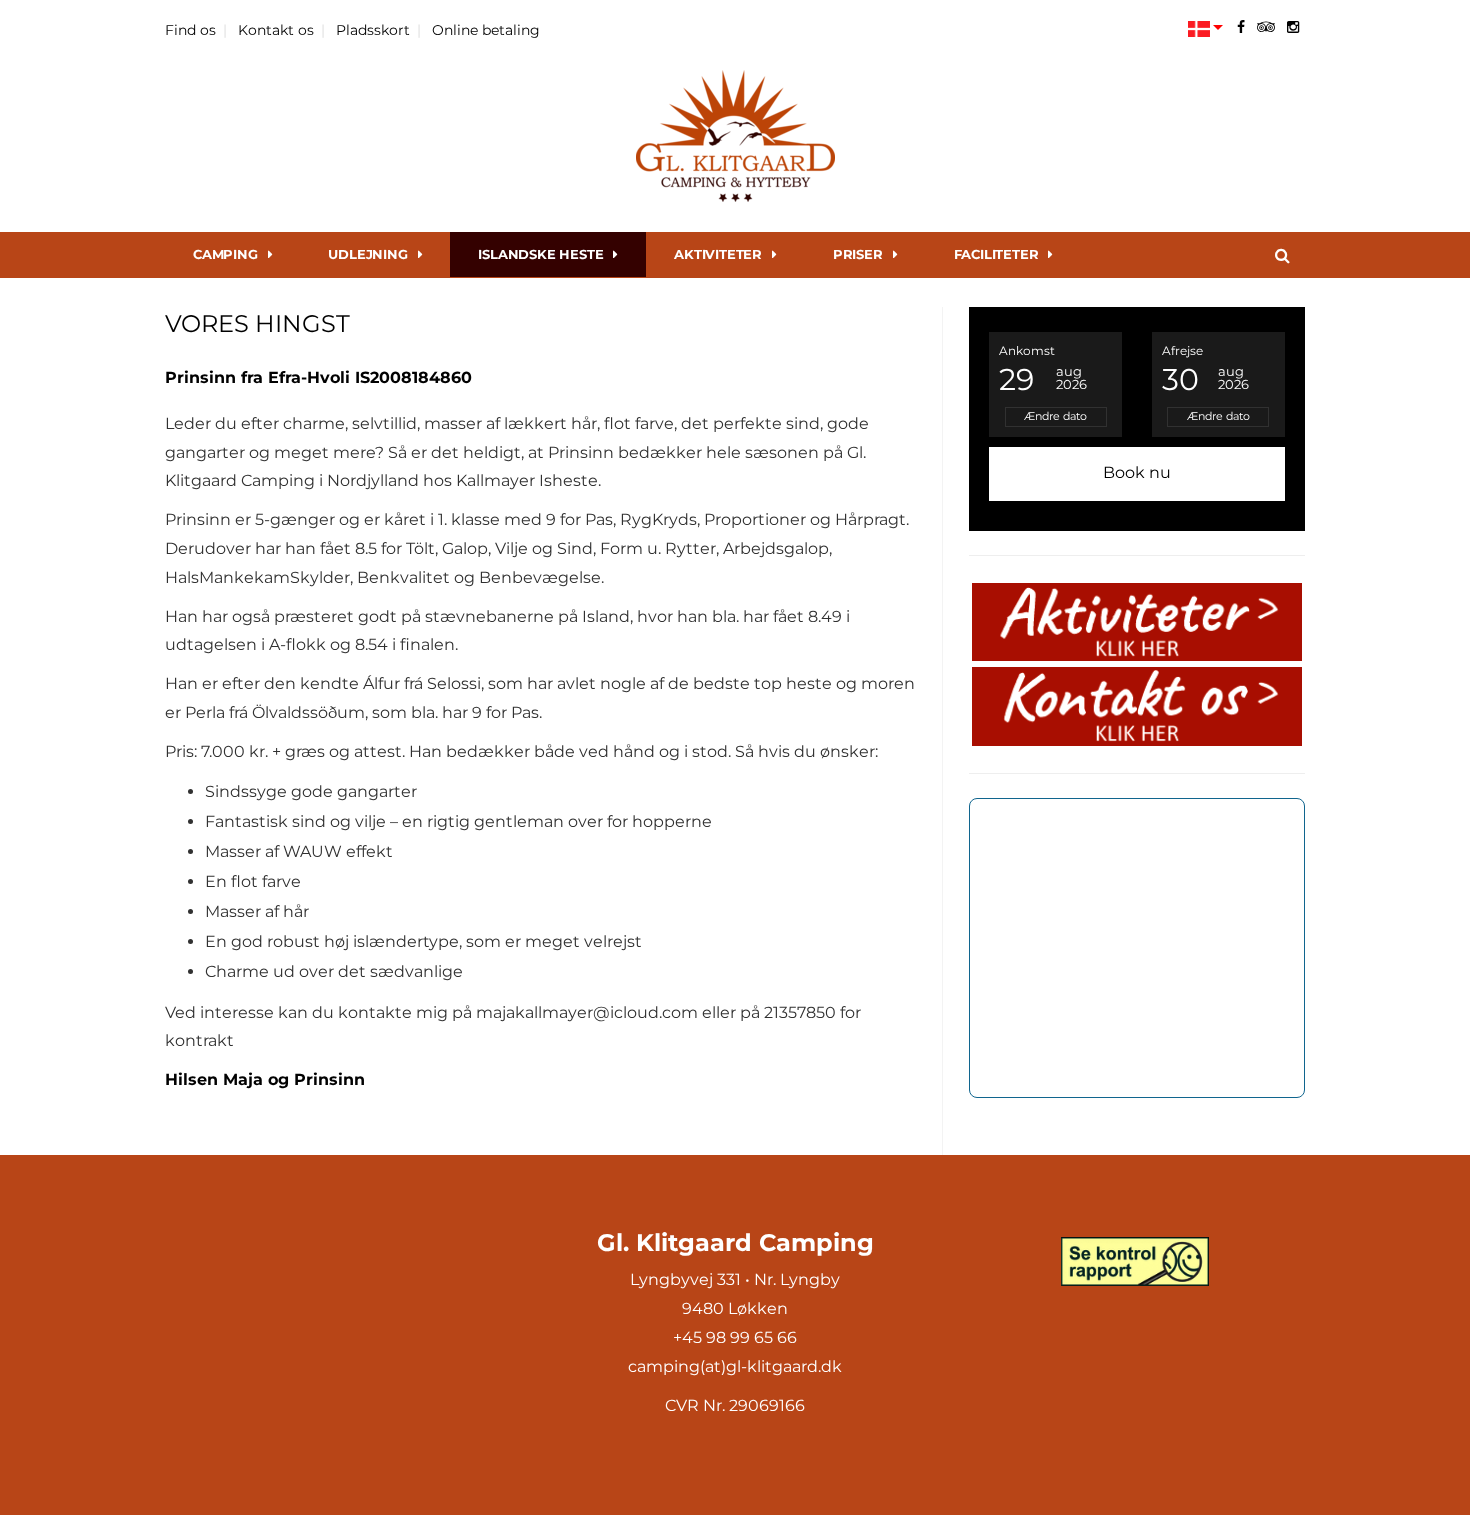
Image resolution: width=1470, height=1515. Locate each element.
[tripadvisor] (1266, 27)
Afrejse (1182, 350)
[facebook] (1241, 27)
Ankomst (1027, 350)
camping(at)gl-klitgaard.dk (735, 1366)
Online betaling (486, 30)
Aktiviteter (718, 254)
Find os (190, 30)
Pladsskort (373, 30)
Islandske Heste (540, 254)
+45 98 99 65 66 (735, 1337)
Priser (858, 254)
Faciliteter (996, 254)
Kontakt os (276, 30)
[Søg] (1282, 255)
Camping (225, 254)
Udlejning (367, 254)
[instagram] (1293, 27)
